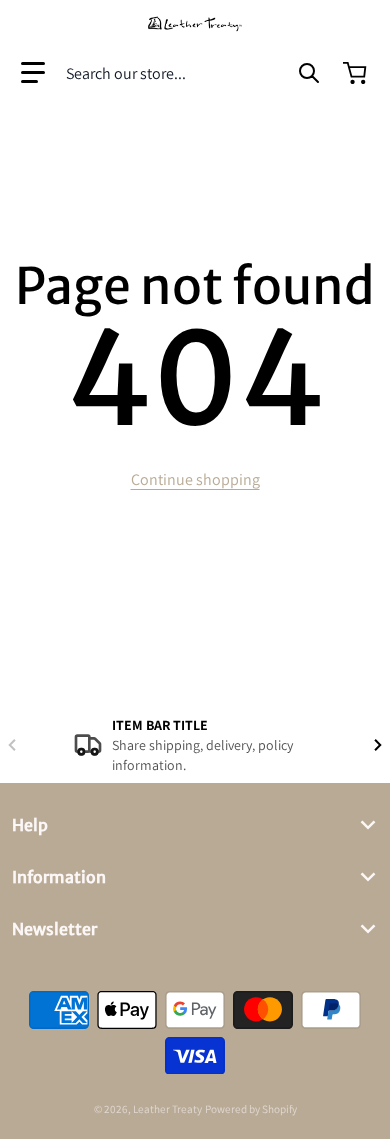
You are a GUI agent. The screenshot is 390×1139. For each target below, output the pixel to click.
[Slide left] (12, 745)
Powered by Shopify (251, 1109)
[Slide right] (378, 745)
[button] (33, 73)
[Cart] (357, 73)
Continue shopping (195, 479)
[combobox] (193, 73)
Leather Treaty (167, 1109)
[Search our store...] (309, 73)
